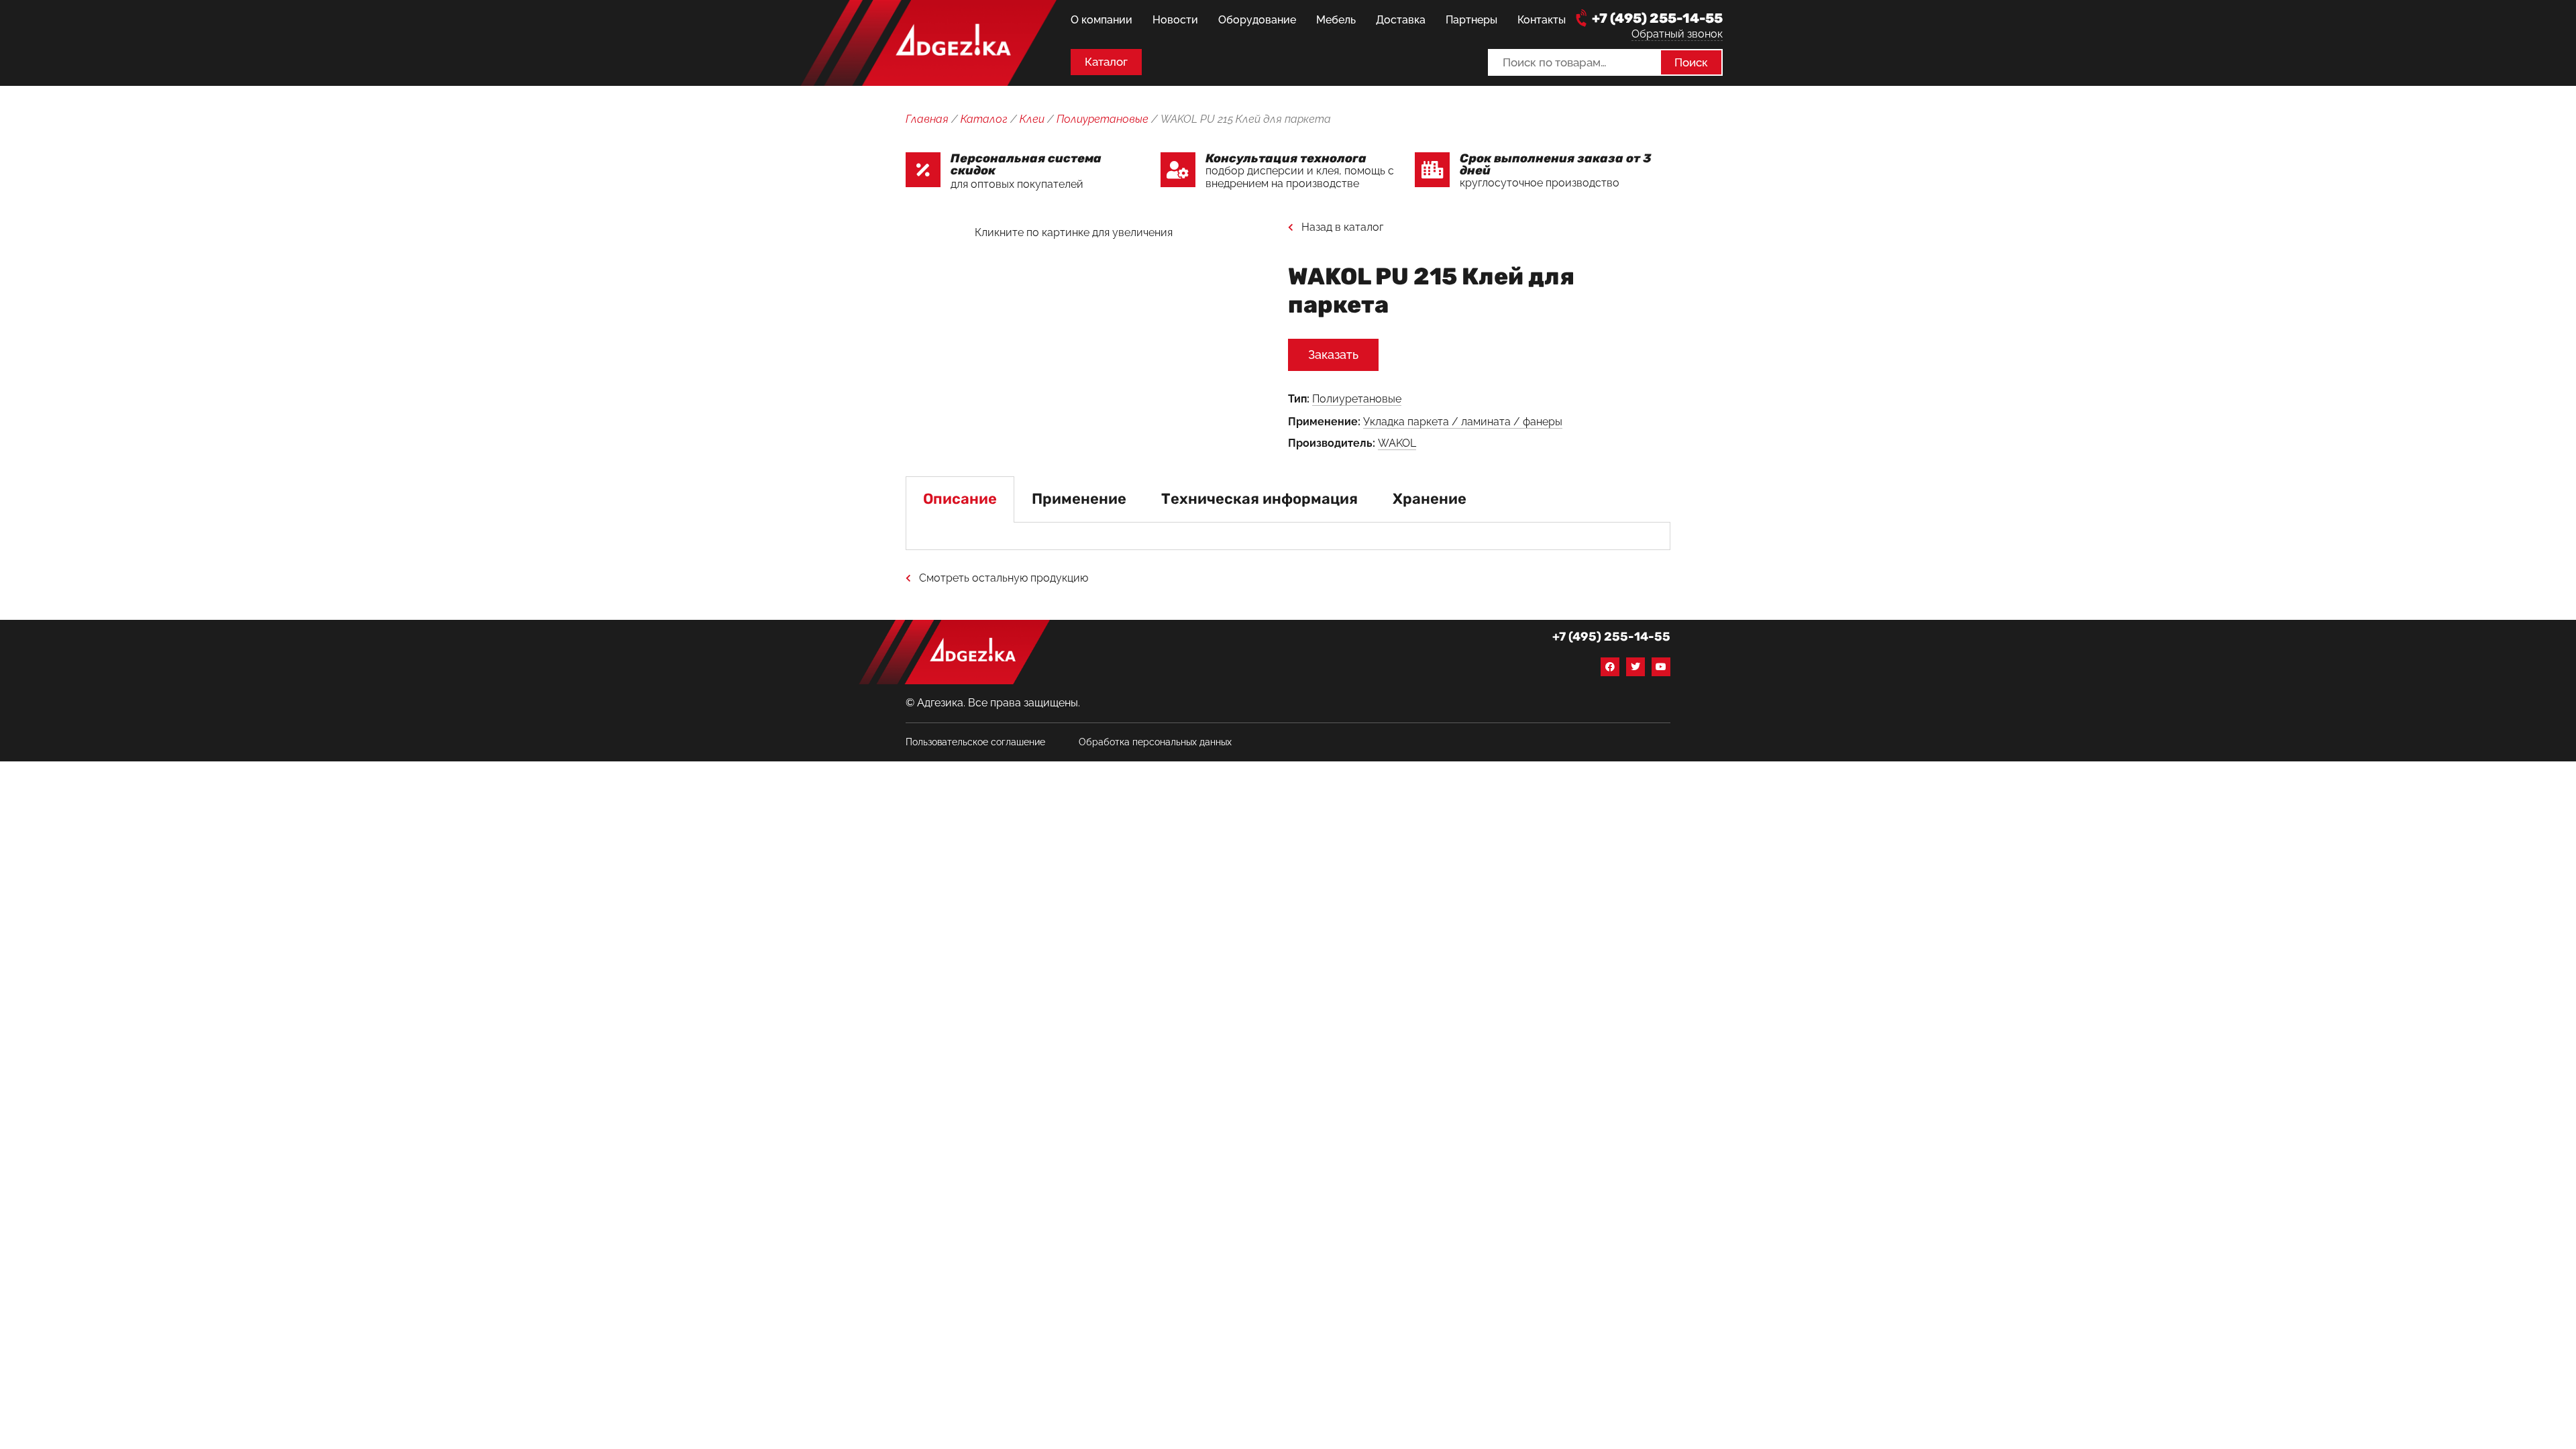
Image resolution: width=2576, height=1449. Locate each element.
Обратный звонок (1677, 34)
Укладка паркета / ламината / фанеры (1463, 422)
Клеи (1032, 119)
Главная (927, 119)
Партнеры (1471, 20)
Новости (1175, 20)
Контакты (1542, 20)
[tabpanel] (1288, 536)
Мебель (1336, 20)
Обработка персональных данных (1155, 742)
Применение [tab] (1079, 499)
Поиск (1691, 62)
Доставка (1401, 20)
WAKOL (1397, 443)
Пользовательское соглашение (975, 742)
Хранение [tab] (1430, 499)
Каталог (984, 119)
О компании (1102, 20)
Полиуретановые (1103, 119)
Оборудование (1257, 20)
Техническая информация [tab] (1259, 499)
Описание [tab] (960, 499)
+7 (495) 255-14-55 (1657, 18)
